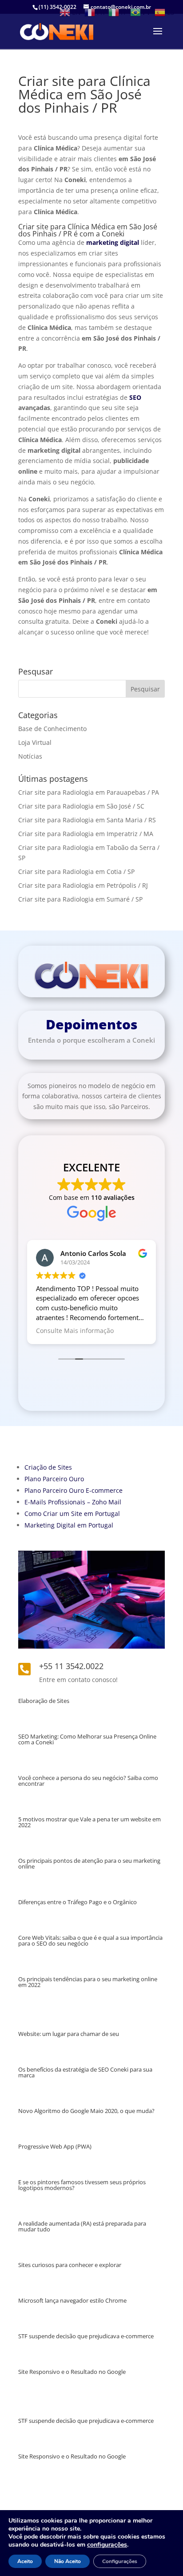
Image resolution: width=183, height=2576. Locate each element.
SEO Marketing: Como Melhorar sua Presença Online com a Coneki (87, 1739)
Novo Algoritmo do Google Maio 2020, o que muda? (86, 2111)
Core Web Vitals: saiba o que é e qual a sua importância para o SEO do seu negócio (90, 1940)
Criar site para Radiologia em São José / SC (81, 806)
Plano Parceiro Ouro (54, 1479)
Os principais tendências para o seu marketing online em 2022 (88, 1982)
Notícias (30, 756)
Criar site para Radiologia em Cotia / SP (76, 872)
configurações (107, 2545)
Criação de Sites (48, 1467)
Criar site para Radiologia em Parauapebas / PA (89, 792)
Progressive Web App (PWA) (55, 2146)
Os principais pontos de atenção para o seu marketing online (89, 1863)
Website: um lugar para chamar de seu (69, 2034)
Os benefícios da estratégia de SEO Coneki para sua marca (85, 2072)
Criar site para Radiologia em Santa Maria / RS (87, 820)
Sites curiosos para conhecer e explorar (70, 2265)
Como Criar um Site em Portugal (72, 1514)
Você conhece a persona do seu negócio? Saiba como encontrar (88, 1781)
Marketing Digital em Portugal (69, 1525)
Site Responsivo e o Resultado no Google (72, 2372)
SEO (135, 397)
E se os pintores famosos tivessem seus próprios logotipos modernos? (82, 2185)
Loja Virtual (35, 742)
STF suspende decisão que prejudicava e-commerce (86, 2336)
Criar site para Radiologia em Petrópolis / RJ (83, 885)
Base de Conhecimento (52, 729)
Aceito (25, 2561)
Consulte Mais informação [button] (75, 1331)
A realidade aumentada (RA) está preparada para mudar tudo (82, 2226)
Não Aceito (68, 2561)
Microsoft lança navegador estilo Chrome (72, 2300)
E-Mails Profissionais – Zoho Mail (73, 1502)
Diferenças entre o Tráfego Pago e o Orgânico (78, 1902)
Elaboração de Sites (44, 1701)
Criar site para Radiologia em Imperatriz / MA (86, 834)
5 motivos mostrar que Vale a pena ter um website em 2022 (90, 1822)
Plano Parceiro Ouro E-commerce (74, 1490)
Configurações (120, 2561)
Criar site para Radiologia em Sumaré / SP (80, 899)
